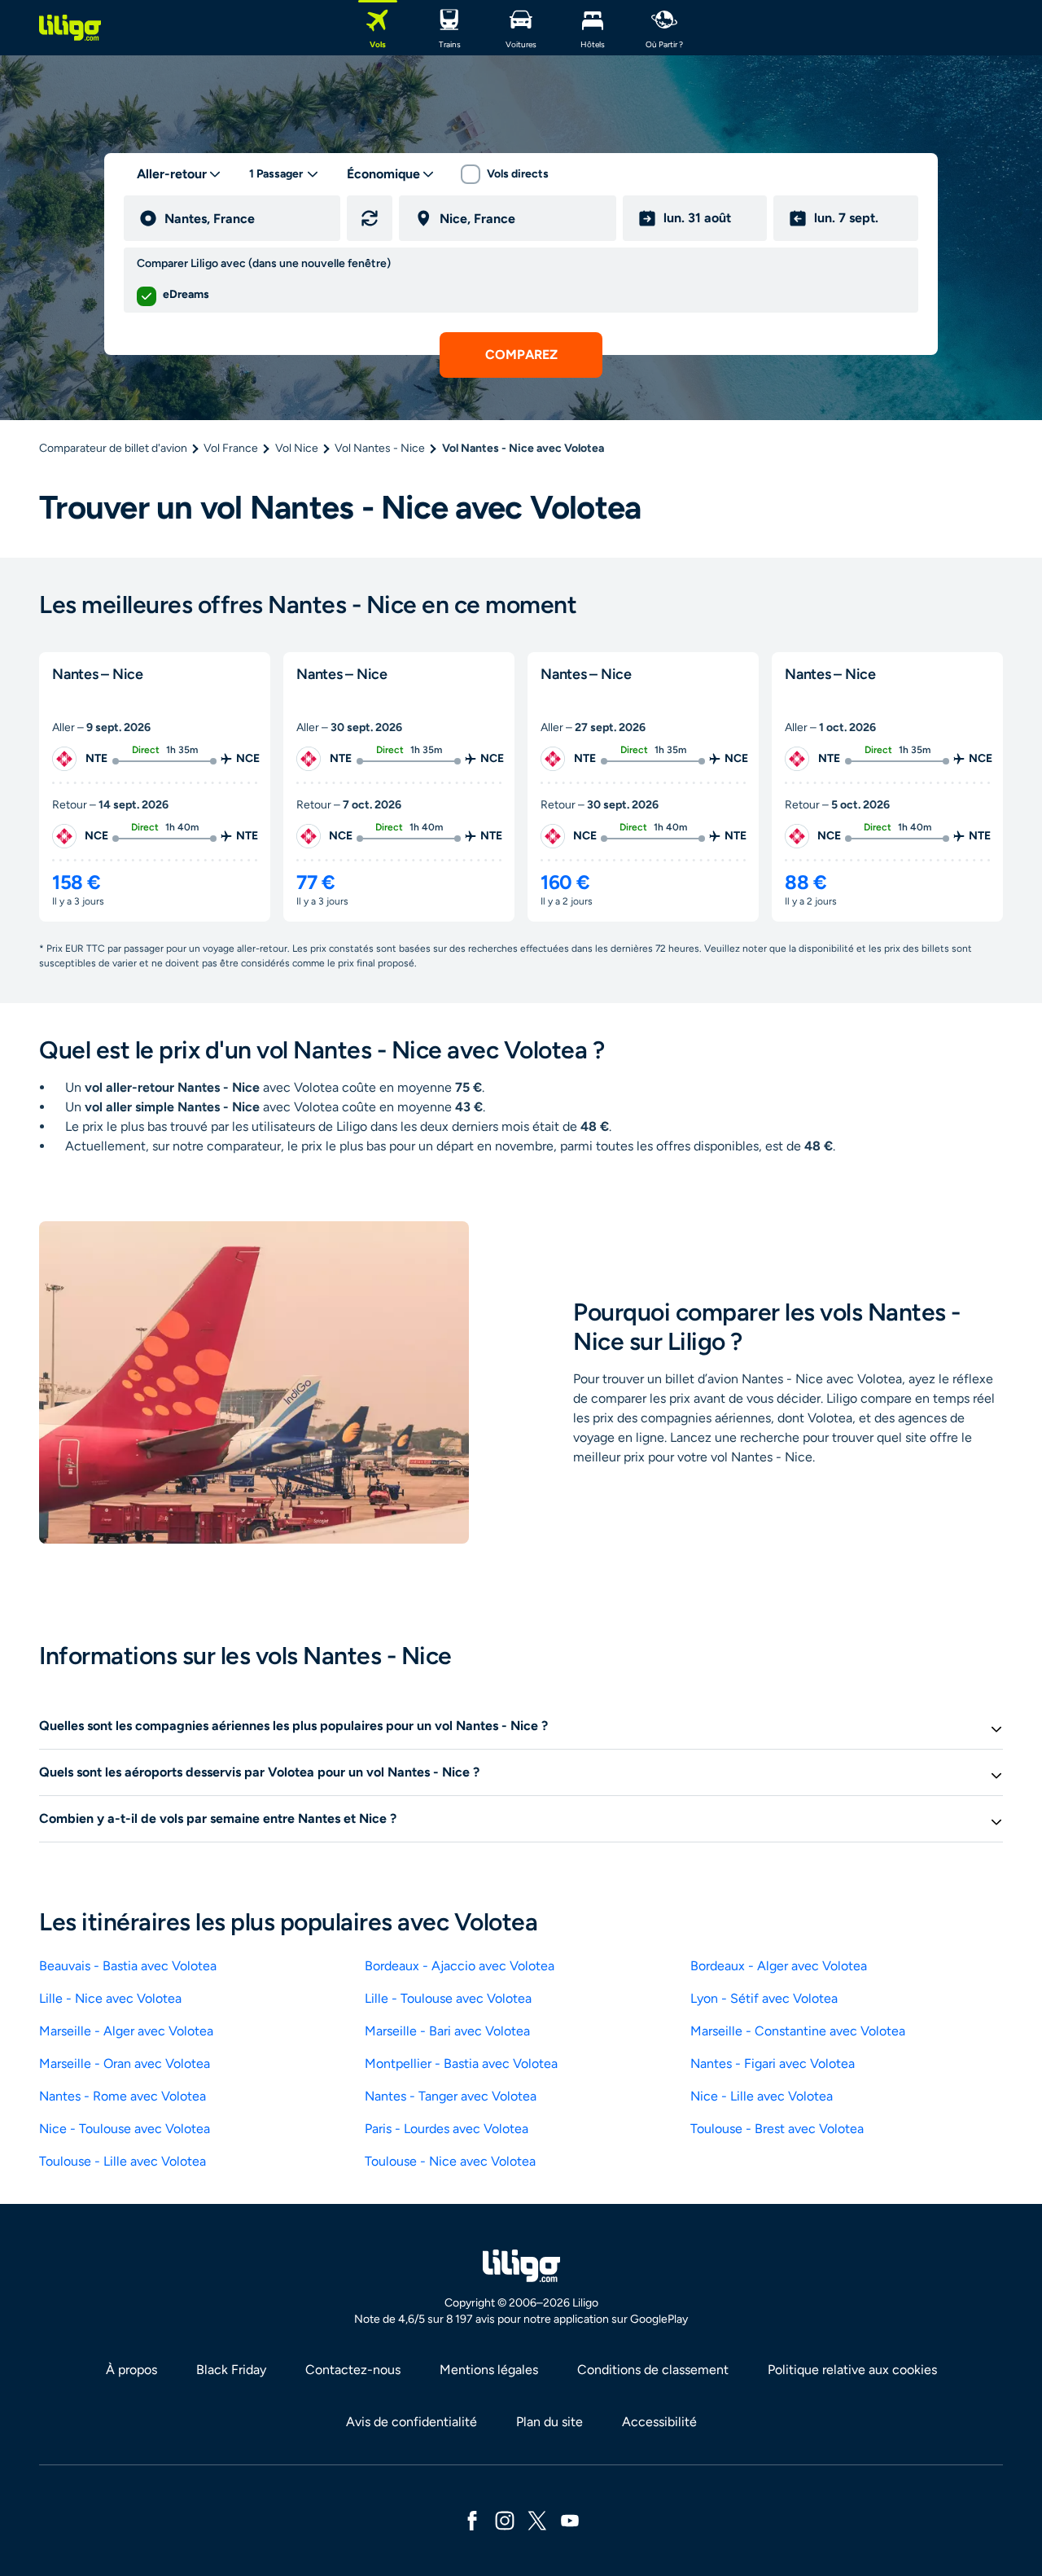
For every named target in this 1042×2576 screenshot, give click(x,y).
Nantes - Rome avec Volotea (123, 2096)
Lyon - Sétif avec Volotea (764, 1998)
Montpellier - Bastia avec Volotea (461, 2063)
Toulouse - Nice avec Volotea (450, 2161)
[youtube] (570, 2519)
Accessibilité (659, 2422)
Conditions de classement (653, 2370)
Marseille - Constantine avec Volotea (798, 2031)
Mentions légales (489, 2370)
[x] (537, 2519)
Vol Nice (297, 448)
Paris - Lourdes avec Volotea (447, 2129)
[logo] (70, 28)
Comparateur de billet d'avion (113, 448)
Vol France (231, 448)
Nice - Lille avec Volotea (762, 2096)
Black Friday (231, 2370)
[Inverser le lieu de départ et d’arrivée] (370, 218)
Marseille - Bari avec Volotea (447, 2031)
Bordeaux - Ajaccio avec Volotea (460, 1966)
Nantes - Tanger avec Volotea (451, 2096)
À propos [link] (131, 2370)
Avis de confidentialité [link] (412, 2422)
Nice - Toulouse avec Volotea (125, 2129)
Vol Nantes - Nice (380, 448)
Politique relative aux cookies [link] (852, 2370)
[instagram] (505, 2519)
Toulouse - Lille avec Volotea (123, 2161)
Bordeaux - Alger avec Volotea (779, 1966)
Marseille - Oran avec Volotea (125, 2063)
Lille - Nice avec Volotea (110, 1998)
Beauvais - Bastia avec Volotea (128, 1966)
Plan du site (549, 2422)
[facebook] (472, 2519)
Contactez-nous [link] (353, 2370)
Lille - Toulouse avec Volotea (448, 1998)
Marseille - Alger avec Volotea (126, 2031)
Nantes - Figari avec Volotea (773, 2063)
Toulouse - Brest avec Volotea (777, 2129)
